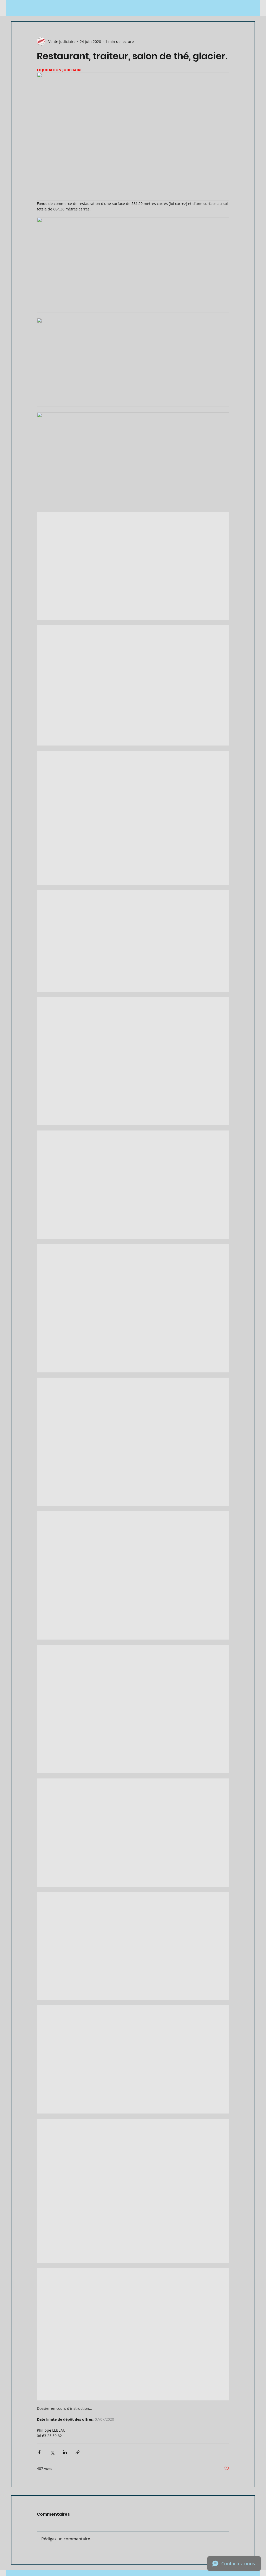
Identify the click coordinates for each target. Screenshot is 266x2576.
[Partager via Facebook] (39, 2452)
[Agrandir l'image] (133, 566)
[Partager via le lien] (78, 2452)
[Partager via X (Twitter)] (52, 2452)
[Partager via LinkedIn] (65, 2452)
